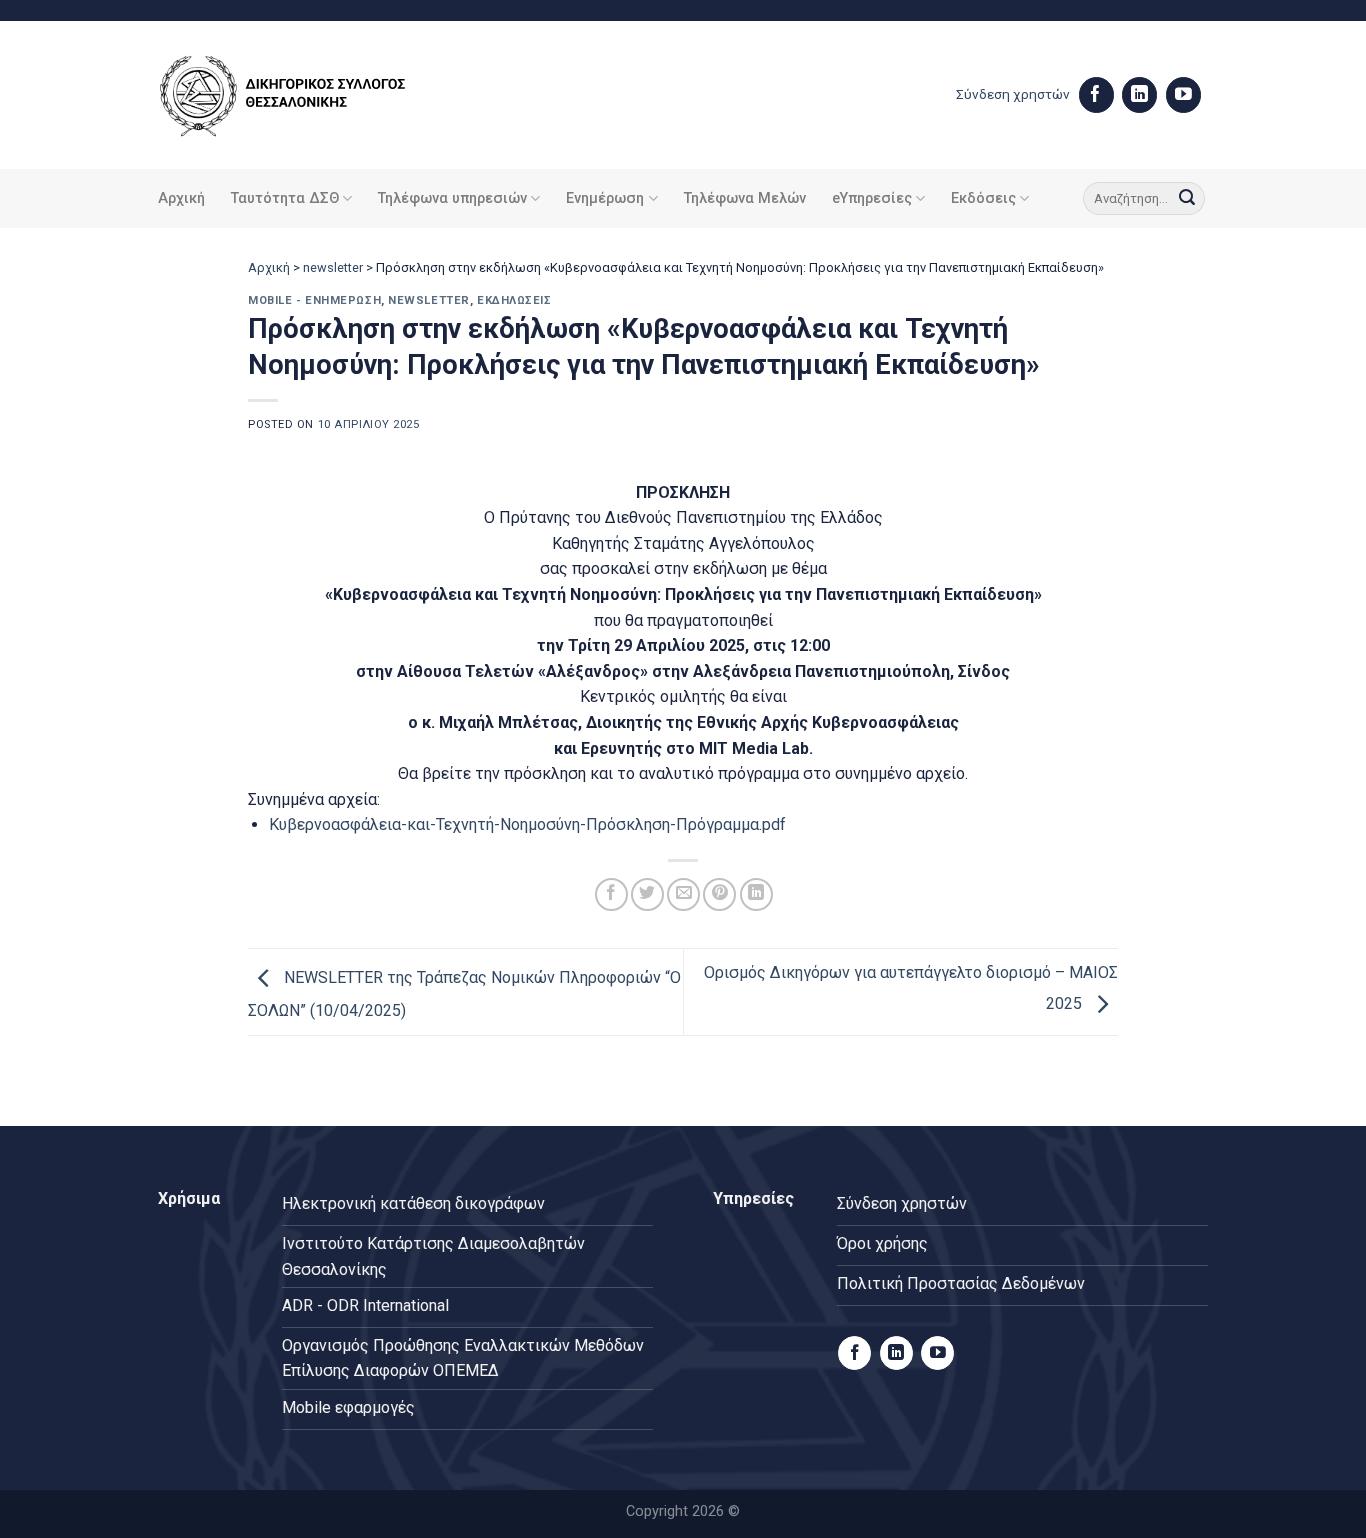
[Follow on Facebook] (1096, 95)
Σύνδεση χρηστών (1013, 94)
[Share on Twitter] (647, 894)
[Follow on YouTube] (1183, 95)
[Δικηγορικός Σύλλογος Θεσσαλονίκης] (308, 95)
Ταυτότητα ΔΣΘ (285, 198)
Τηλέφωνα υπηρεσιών (452, 198)
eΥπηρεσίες (872, 198)
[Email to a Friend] (683, 894)
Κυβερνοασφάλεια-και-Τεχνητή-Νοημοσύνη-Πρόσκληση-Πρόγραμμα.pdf (527, 824)
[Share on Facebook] (611, 894)
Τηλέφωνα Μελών (745, 198)
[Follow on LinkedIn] (1139, 95)
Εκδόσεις (983, 198)
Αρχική (181, 198)
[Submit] (1187, 199)
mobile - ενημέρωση (314, 300)
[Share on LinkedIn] (756, 894)
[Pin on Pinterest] (719, 894)
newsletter (333, 267)
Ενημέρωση (605, 198)
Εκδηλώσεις (514, 300)
